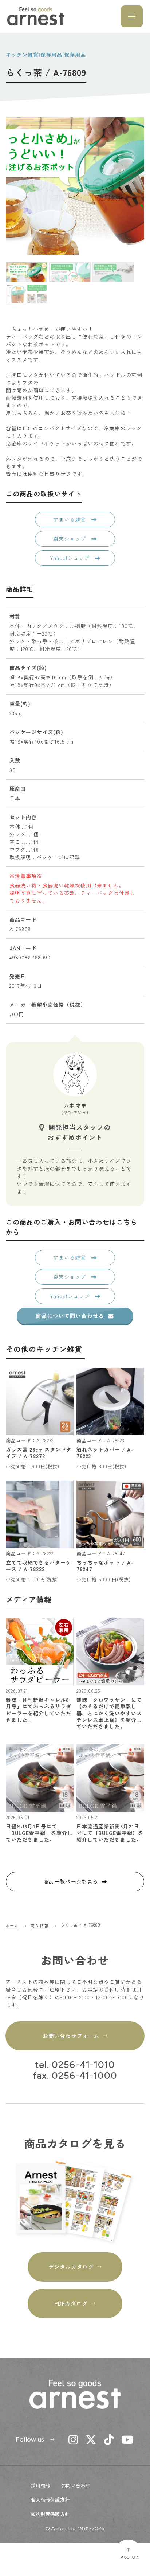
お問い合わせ (76, 2485)
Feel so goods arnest (36, 16)
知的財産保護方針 (50, 2514)
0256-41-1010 (83, 2065)
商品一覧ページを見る (71, 1881)
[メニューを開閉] (132, 16)
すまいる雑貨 (70, 519)
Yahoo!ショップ (71, 558)
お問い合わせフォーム (71, 2036)
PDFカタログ (71, 2303)
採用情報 (41, 2485)
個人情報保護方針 (50, 2499)
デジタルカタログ (71, 2267)
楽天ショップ (70, 539)
